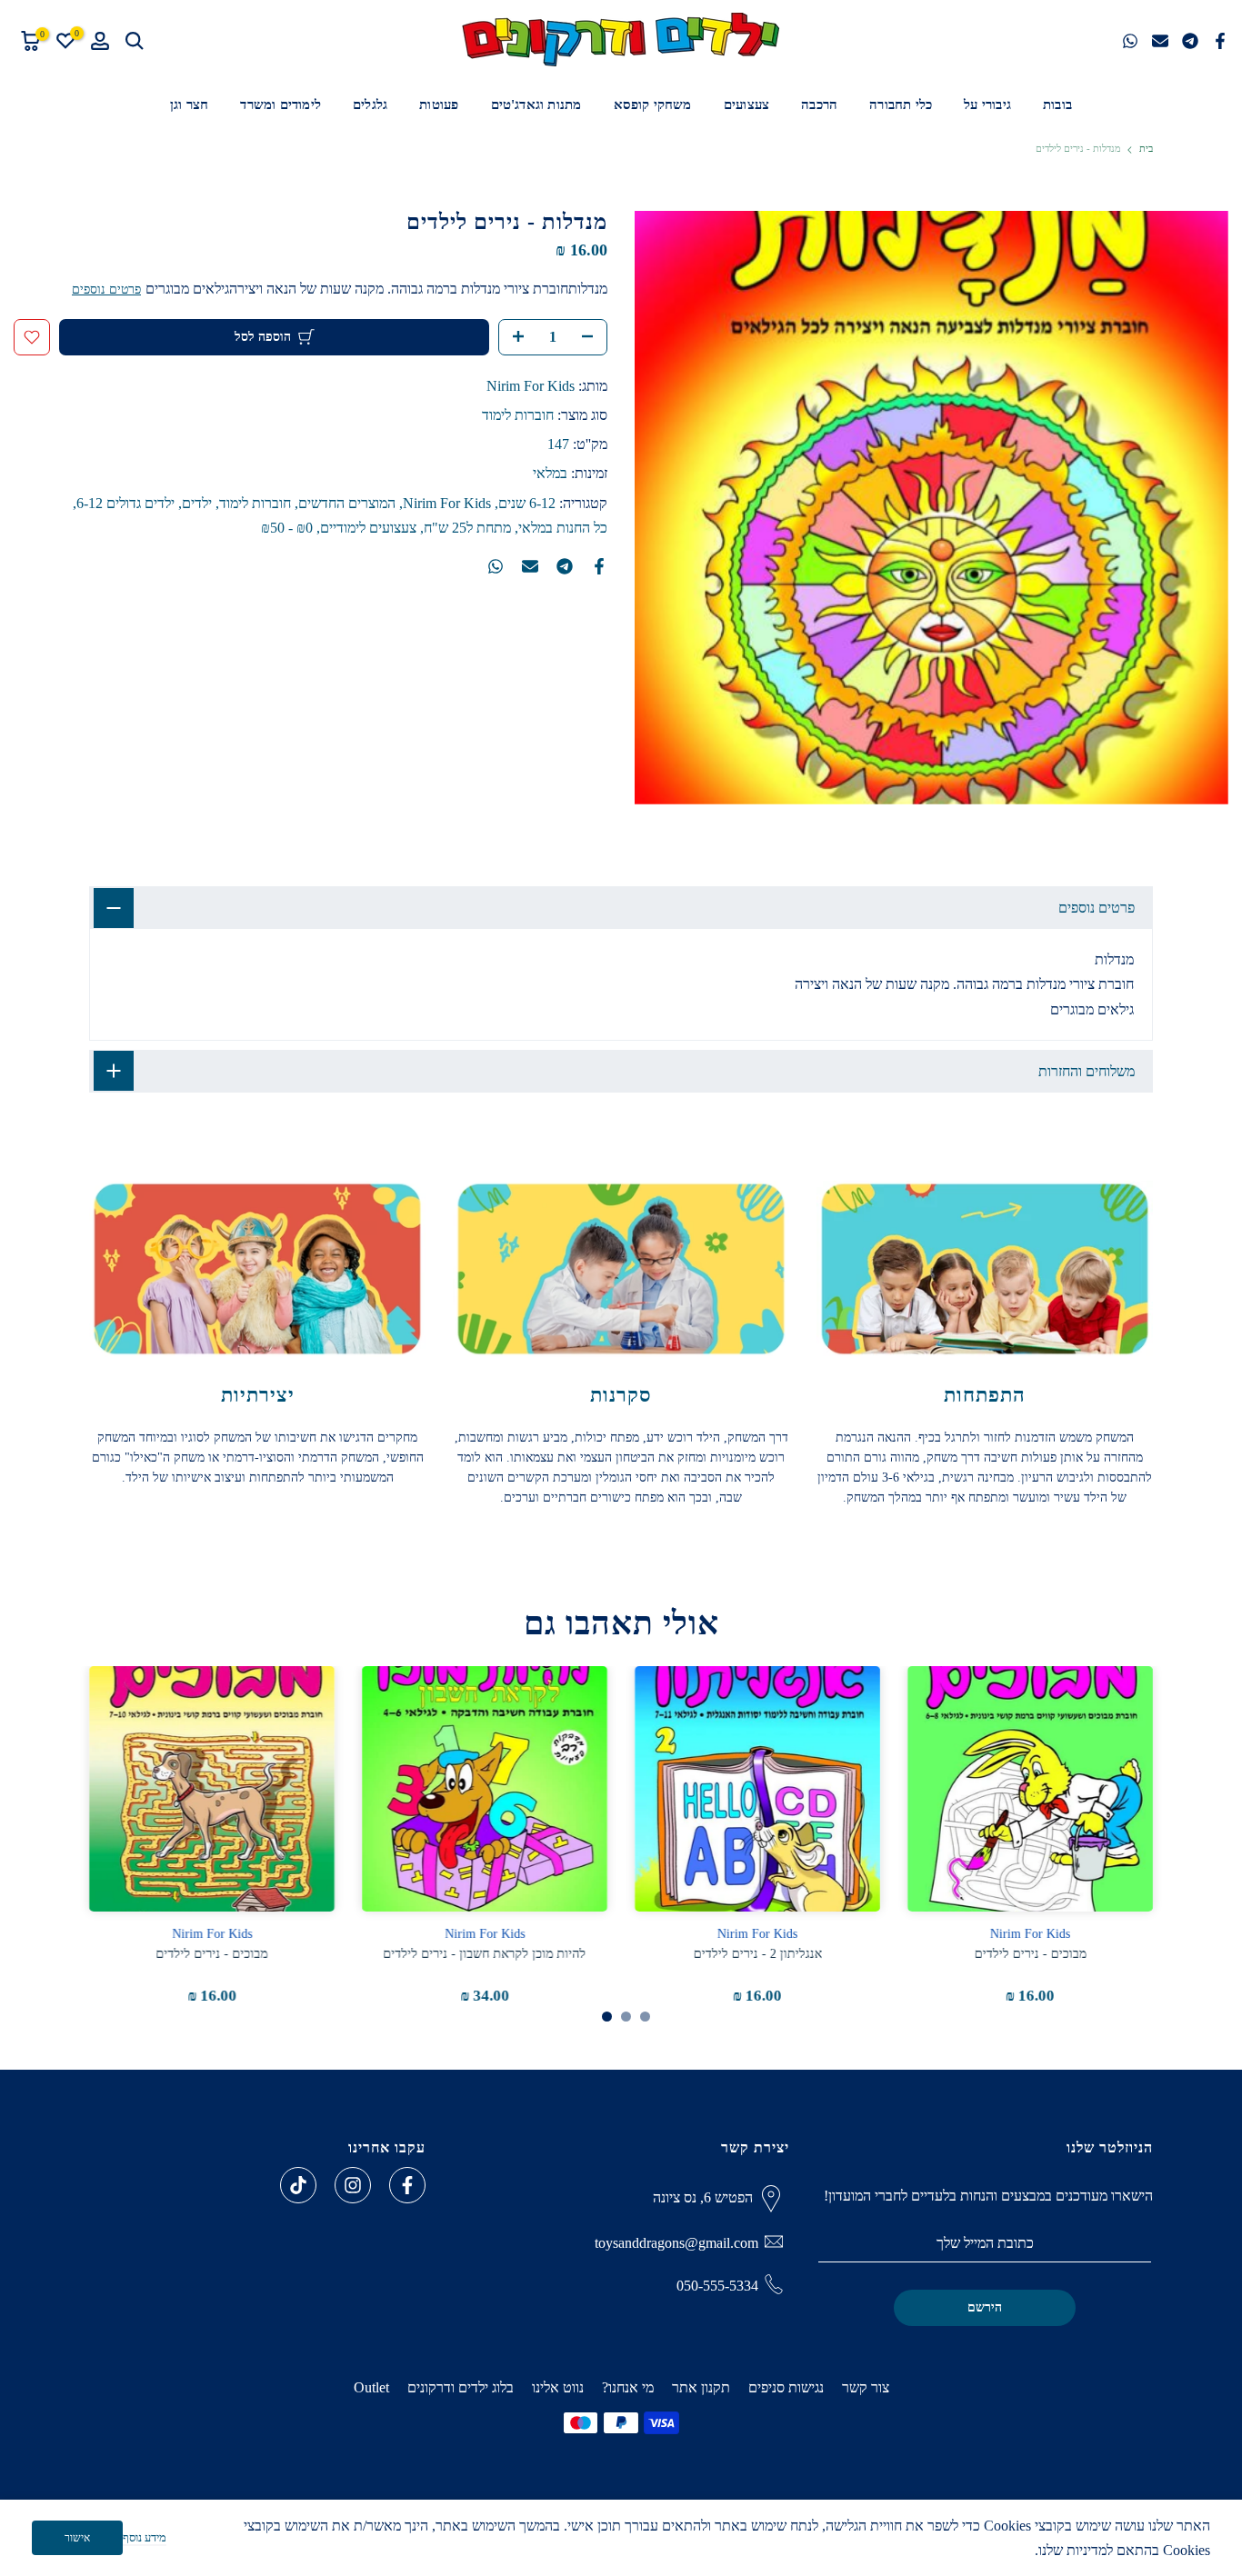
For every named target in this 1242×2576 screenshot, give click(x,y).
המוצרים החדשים (347, 503)
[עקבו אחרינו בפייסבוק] (407, 2185)
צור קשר (866, 2387)
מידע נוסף (145, 2537)
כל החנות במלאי (563, 528)
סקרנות (621, 1395)
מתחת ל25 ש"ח (467, 528)
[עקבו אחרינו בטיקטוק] (298, 2185)
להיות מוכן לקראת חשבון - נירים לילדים (485, 1954)
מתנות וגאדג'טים (536, 105)
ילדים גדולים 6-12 (125, 503)
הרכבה (819, 105)
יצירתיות (258, 1395)
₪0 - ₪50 (287, 528)
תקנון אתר (701, 2387)
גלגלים (370, 105)
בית (1146, 149)
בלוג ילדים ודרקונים (461, 2387)
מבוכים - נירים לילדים (1031, 1954)
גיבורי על (987, 105)
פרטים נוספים (106, 290)
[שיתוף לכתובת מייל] (1160, 41)
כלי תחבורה (901, 105)
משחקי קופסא (653, 105)
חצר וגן (189, 105)
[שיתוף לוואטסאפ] (1130, 41)
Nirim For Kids (531, 386)
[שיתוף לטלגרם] (1190, 41)
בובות (1057, 105)
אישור (77, 2538)
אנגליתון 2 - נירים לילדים (758, 1954)
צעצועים (746, 105)
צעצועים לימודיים (368, 528)
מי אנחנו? (628, 2387)
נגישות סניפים (786, 2387)
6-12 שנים (527, 503)
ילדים (197, 503)
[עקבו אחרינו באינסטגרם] (353, 2185)
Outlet (371, 2387)
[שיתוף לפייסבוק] (1220, 41)
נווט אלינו (558, 2387)
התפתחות (985, 1395)
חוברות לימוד (518, 415)
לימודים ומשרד (280, 105)
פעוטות (439, 105)
